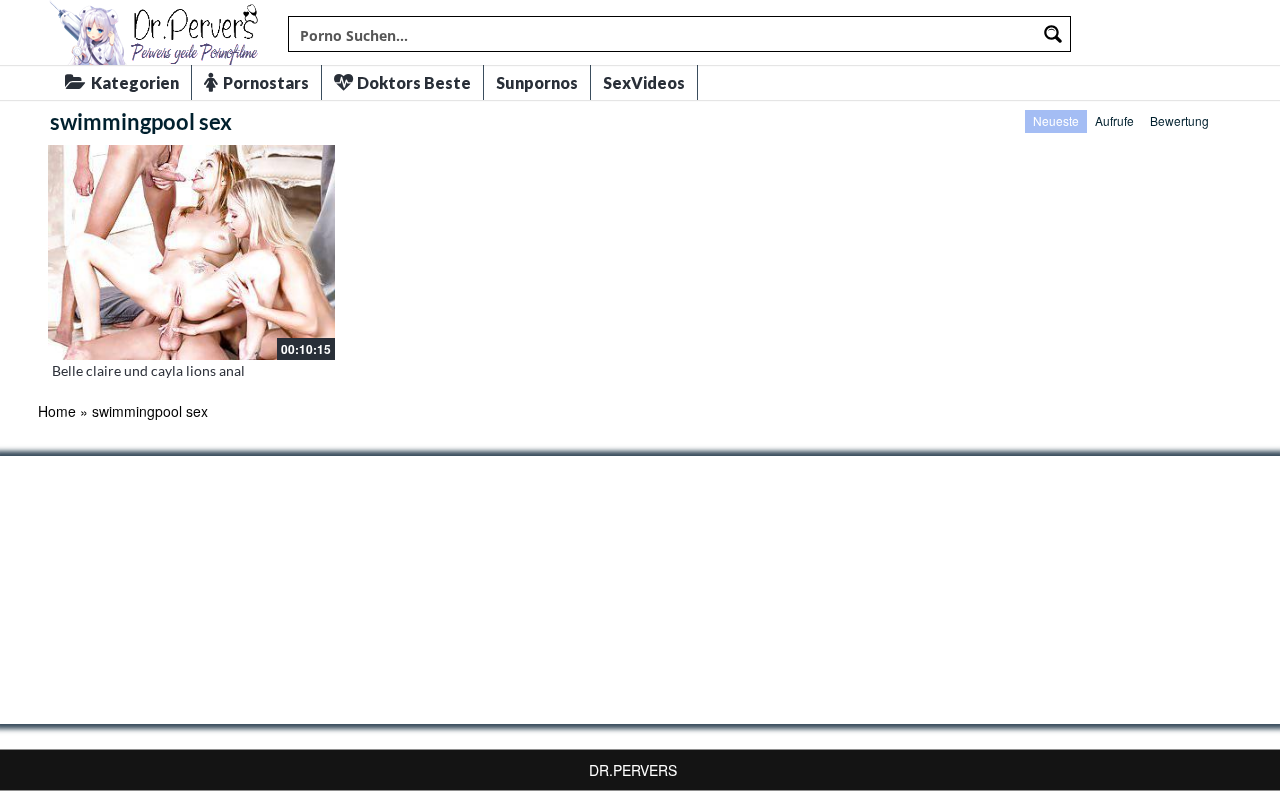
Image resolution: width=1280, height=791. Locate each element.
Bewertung (1179, 120)
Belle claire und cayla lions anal (148, 370)
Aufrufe (1114, 120)
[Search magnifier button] (1053, 34)
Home (57, 411)
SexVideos (644, 82)
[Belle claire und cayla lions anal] (191, 252)
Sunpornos (537, 82)
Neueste (1056, 120)
